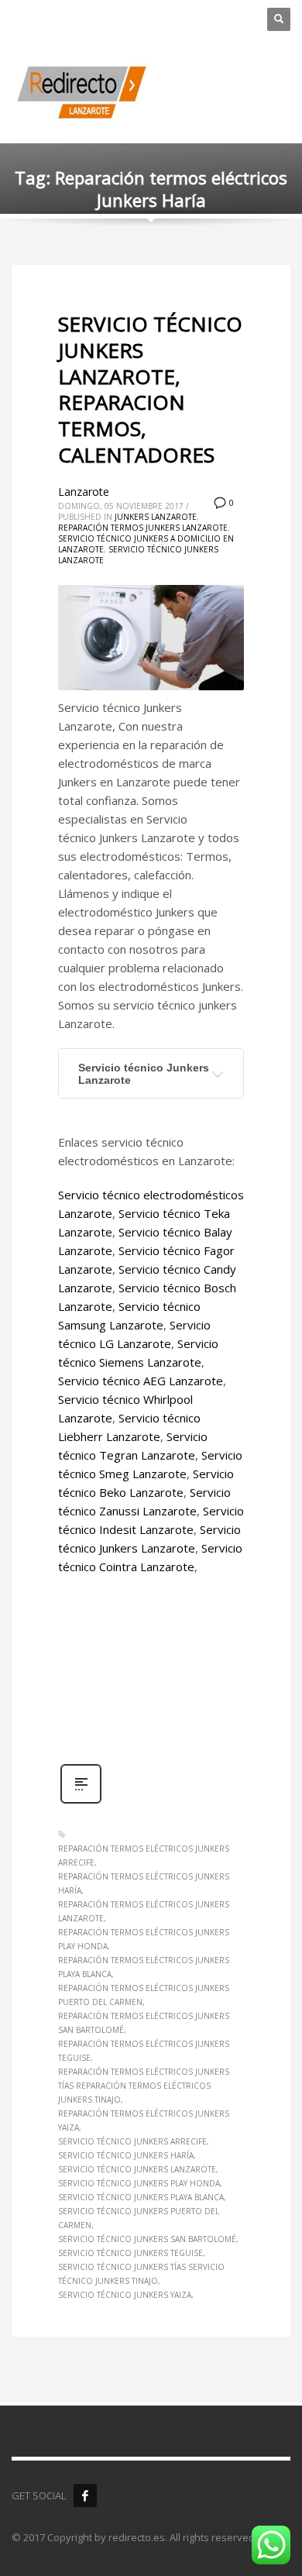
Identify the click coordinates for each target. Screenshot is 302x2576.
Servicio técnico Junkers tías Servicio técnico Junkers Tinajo (141, 2274)
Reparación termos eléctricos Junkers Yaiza (144, 2120)
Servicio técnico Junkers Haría (126, 2155)
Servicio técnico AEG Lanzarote (141, 1381)
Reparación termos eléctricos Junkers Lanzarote (144, 1911)
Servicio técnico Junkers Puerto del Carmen (139, 2218)
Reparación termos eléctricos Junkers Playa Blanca (144, 1967)
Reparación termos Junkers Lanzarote (143, 528)
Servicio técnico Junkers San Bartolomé (147, 2239)
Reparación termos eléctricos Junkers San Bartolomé (144, 2023)
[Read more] (81, 1802)
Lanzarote (84, 492)
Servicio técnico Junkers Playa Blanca (141, 2197)
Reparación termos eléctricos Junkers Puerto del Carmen (144, 1995)
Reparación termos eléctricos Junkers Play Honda (144, 1939)
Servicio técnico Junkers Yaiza (125, 2295)
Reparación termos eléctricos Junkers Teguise (144, 2051)
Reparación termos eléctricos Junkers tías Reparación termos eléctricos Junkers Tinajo (144, 2086)
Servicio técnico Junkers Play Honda (139, 2183)
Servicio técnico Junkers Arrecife (132, 2141)
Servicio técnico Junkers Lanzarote (144, 1074)
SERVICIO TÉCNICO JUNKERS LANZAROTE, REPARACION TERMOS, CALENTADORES (150, 389)
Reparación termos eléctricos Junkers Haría (144, 1883)
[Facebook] (85, 2495)
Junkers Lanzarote (156, 517)
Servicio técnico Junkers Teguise (130, 2253)
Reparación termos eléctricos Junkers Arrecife (144, 1855)
